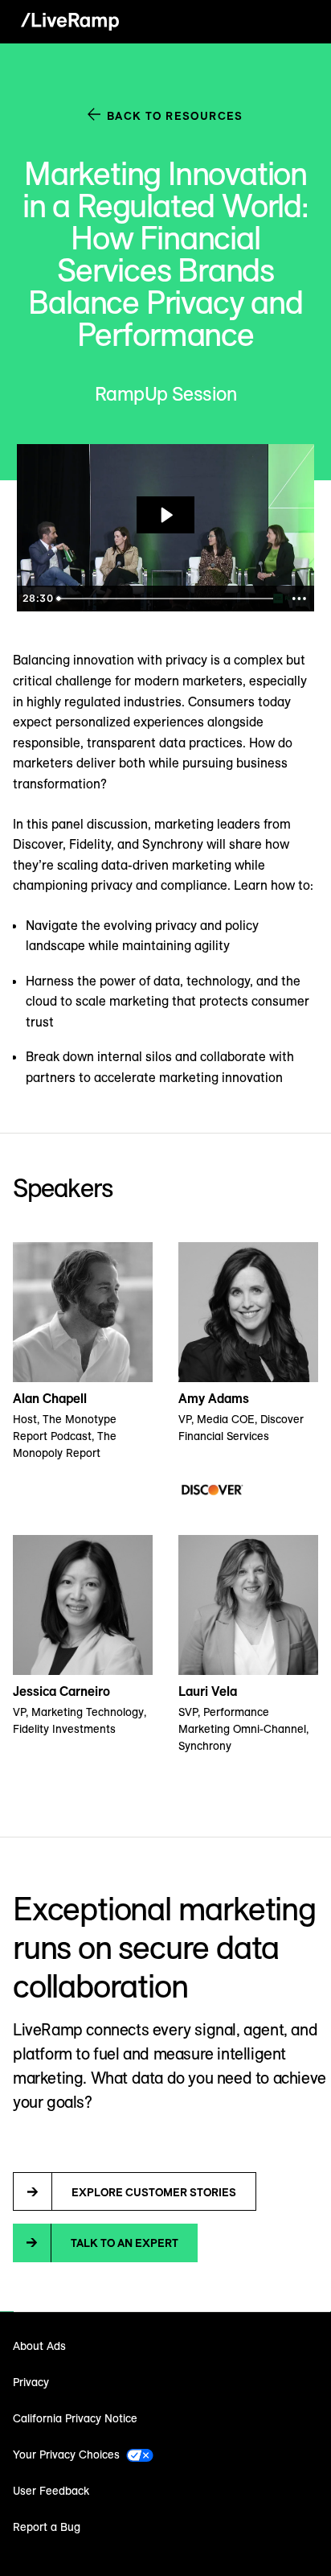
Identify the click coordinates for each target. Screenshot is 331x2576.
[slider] (167, 599)
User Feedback (51, 2491)
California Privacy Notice (75, 2418)
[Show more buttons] (299, 599)
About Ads (39, 2346)
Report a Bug (47, 2527)
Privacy (31, 2382)
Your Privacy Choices (66, 2455)
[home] (66, 22)
